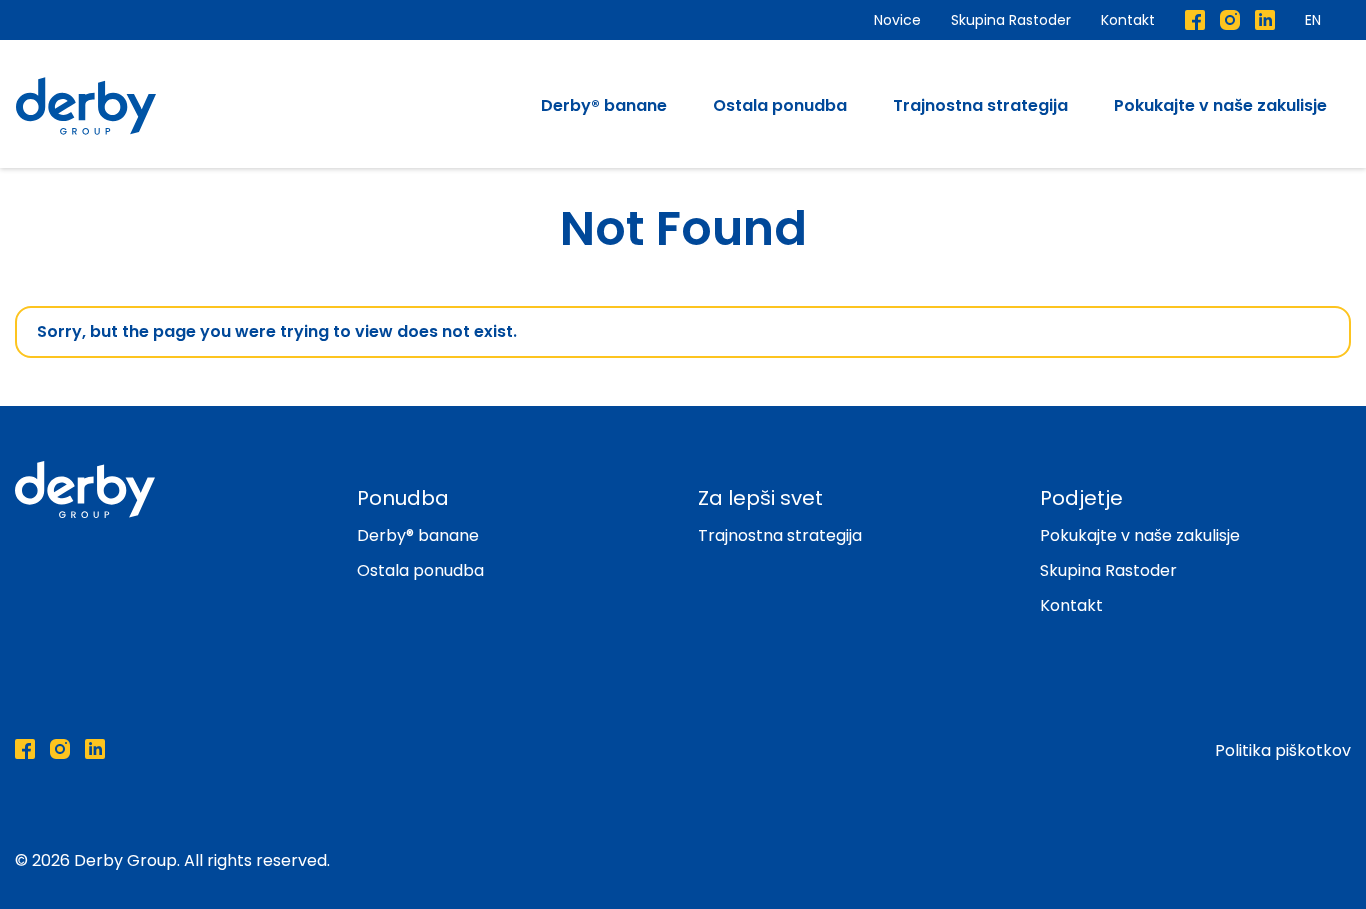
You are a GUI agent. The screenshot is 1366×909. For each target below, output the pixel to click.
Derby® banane (604, 105)
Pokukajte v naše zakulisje (1220, 105)
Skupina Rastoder (1011, 20)
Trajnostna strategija (980, 105)
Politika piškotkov (1283, 750)
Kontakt (1128, 20)
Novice (897, 20)
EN (1313, 20)
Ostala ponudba (780, 105)
